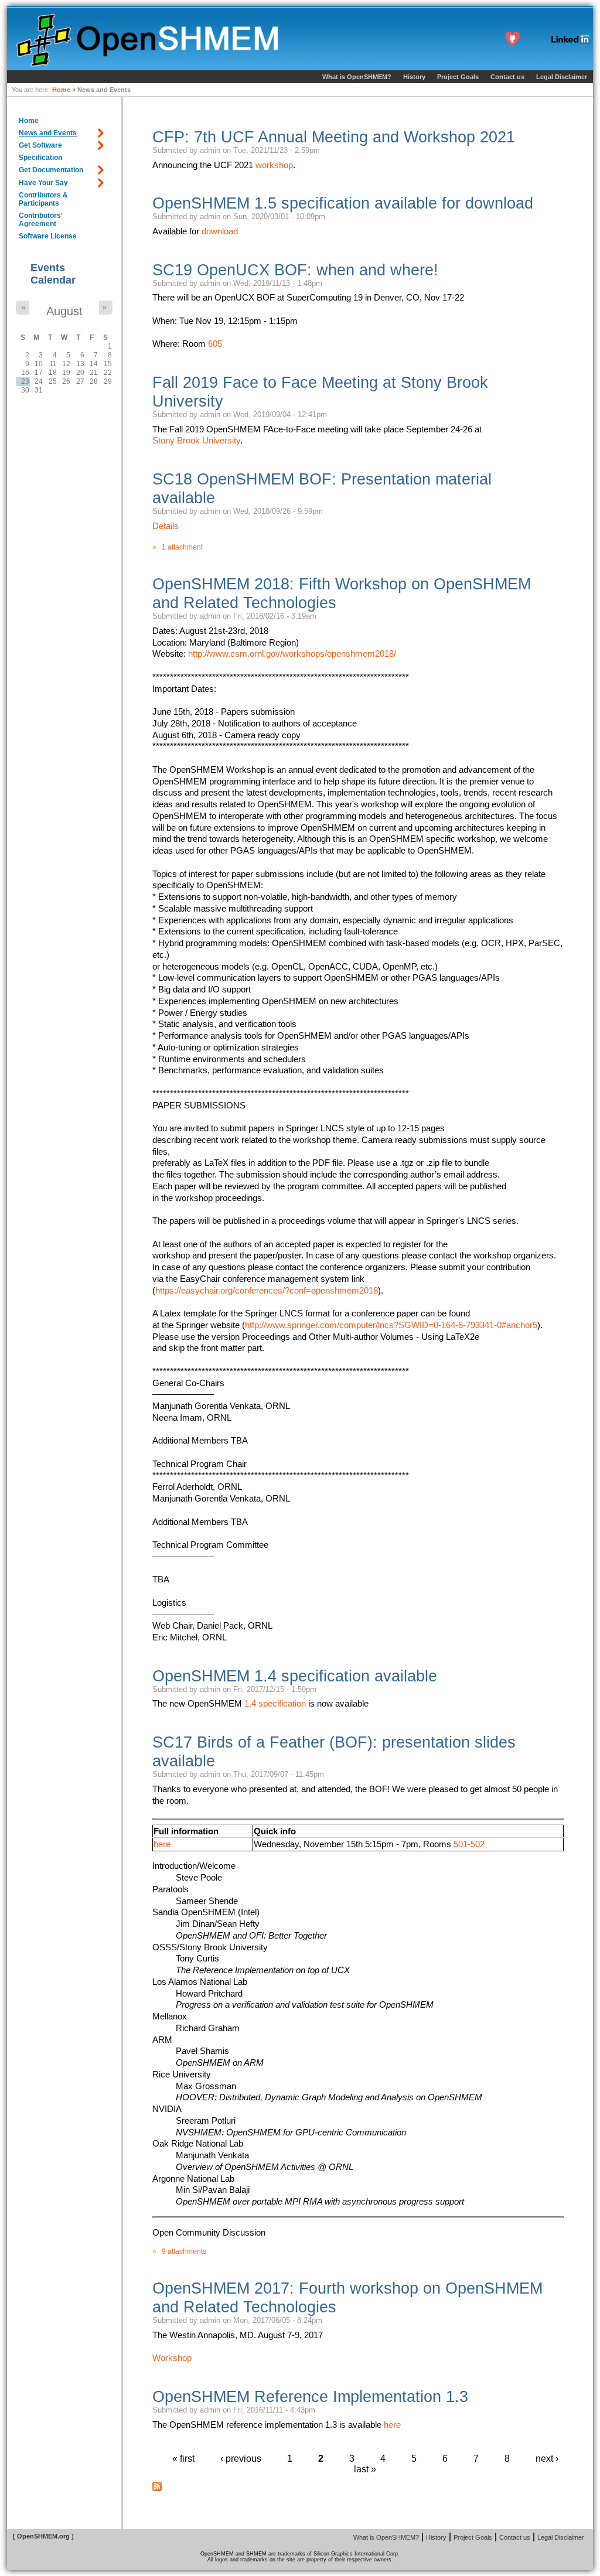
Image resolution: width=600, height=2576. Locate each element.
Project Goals (458, 77)
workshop (274, 165)
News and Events (48, 133)
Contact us (507, 77)
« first (183, 2459)
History (414, 77)
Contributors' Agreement (41, 220)
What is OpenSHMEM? (357, 77)
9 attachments (184, 2251)
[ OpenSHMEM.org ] (43, 2536)
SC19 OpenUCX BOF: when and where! (295, 270)
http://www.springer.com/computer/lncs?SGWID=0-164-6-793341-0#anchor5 (391, 1325)
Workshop (172, 2358)
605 (215, 344)
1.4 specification (275, 1703)
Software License (48, 236)
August (64, 311)
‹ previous (241, 2459)
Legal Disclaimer (562, 77)
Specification (40, 158)
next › (547, 2459)
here (162, 1844)
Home (61, 90)
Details (166, 526)
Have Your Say (43, 183)
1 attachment (182, 547)
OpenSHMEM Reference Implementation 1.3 (310, 2396)
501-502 (469, 1844)
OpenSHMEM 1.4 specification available (295, 1676)
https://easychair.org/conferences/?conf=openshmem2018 (267, 1290)
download (220, 231)
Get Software (40, 145)
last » (365, 2469)
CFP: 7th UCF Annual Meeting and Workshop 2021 (334, 137)
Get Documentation (51, 170)
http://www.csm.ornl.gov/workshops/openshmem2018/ (292, 654)
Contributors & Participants (43, 199)
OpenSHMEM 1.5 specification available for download (343, 203)
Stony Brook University (196, 440)
